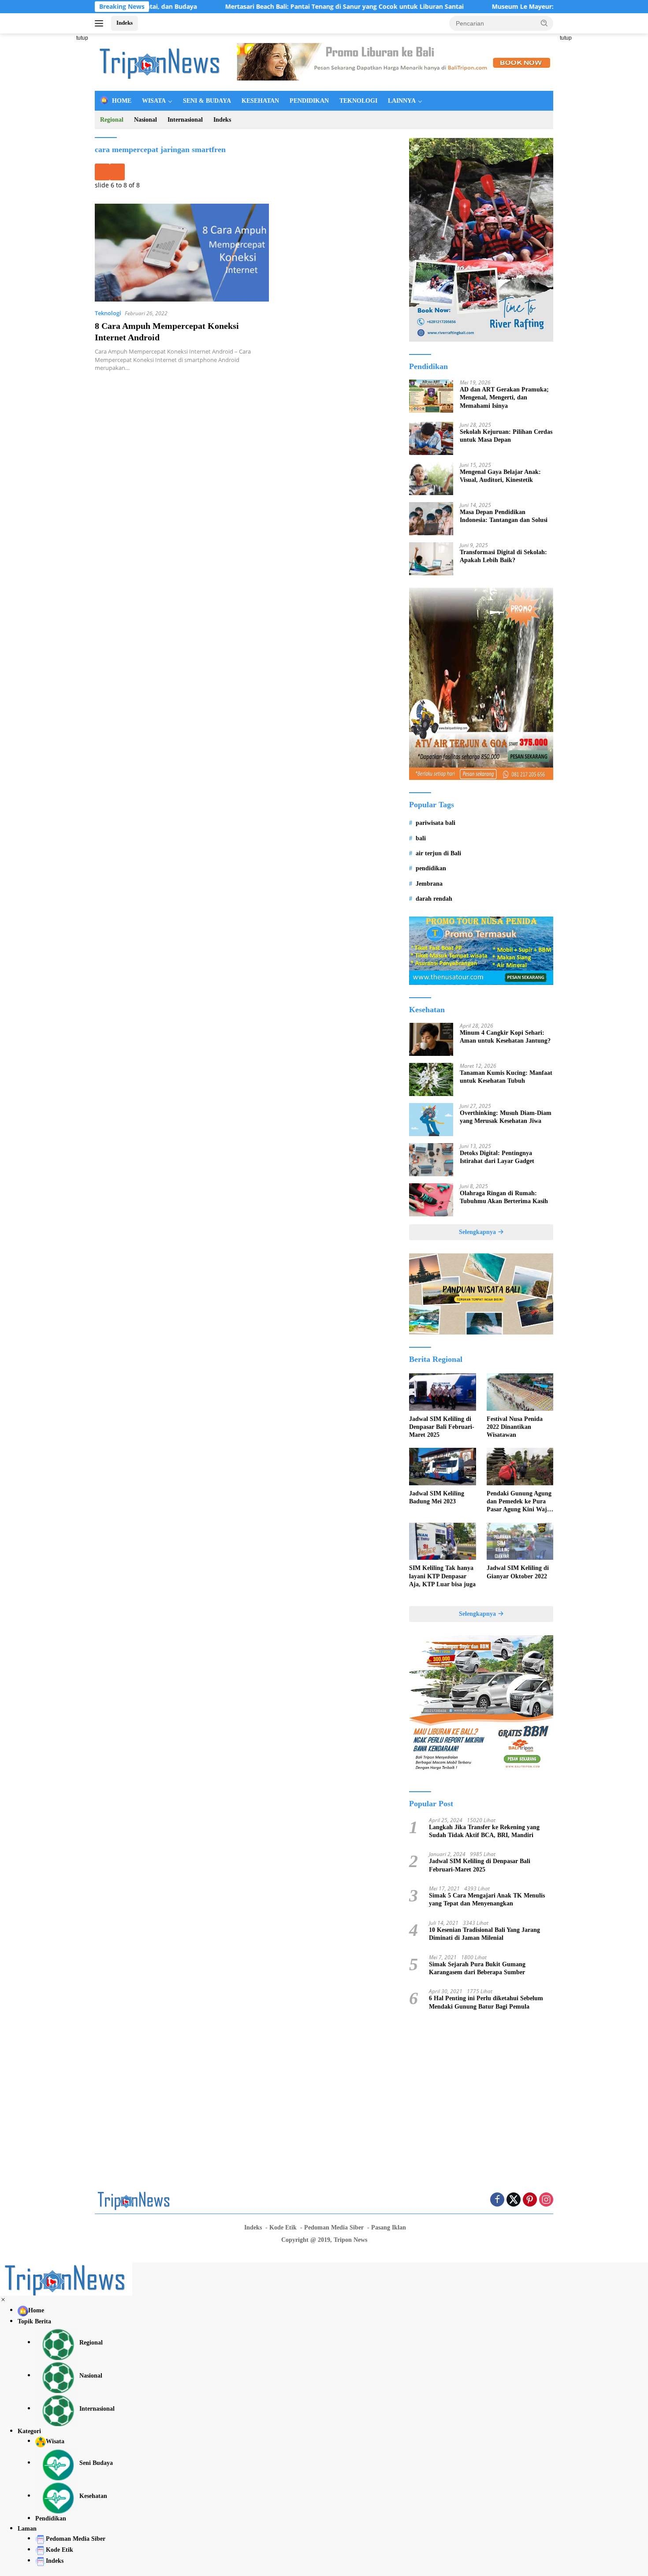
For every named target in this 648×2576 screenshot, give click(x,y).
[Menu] (101, 23)
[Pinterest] (530, 2200)
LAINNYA (402, 101)
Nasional (145, 120)
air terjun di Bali (438, 853)
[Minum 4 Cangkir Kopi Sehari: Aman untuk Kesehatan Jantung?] (431, 1039)
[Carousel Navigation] (245, 172)
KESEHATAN (260, 101)
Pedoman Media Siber (334, 2227)
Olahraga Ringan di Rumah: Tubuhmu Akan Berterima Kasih (504, 1197)
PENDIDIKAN (309, 101)
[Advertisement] (55, 166)
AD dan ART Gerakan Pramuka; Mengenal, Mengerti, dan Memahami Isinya (504, 397)
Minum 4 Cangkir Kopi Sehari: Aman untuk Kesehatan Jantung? (505, 1037)
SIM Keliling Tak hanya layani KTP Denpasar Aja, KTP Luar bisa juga (442, 1576)
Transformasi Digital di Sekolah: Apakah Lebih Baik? (503, 556)
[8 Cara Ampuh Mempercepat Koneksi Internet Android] (182, 253)
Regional (112, 120)
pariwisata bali (436, 823)
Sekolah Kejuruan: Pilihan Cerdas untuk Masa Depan (506, 436)
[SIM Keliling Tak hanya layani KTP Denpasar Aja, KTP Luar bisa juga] (442, 1541)
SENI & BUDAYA (207, 101)
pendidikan (431, 868)
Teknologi (108, 313)
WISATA (154, 101)
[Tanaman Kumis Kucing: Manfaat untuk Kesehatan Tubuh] (431, 1079)
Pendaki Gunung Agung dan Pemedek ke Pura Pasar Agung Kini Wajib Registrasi (520, 1502)
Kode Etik (283, 2227)
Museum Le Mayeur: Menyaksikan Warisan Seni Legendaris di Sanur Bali (529, 7)
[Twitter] (514, 2200)
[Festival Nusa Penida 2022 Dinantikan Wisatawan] (520, 1392)
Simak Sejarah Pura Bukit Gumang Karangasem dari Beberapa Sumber (477, 1968)
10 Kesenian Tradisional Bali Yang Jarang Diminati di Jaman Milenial (484, 1934)
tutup (82, 38)
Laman (27, 2529)
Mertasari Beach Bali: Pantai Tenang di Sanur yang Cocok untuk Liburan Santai (271, 7)
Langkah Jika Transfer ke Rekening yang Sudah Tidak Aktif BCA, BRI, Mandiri (484, 1831)
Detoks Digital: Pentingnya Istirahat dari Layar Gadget (497, 1157)
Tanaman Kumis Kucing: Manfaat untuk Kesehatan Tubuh (506, 1077)
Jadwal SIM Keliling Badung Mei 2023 (437, 1497)
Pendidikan (51, 2518)
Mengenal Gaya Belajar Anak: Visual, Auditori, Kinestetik (500, 476)
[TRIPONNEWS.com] (161, 62)
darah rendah (434, 899)
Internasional (185, 120)
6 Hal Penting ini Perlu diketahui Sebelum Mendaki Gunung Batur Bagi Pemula (486, 2002)
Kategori (29, 2431)
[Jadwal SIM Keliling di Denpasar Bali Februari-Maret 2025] (442, 1392)
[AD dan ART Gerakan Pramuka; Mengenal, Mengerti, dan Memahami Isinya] (431, 396)
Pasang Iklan (389, 2227)
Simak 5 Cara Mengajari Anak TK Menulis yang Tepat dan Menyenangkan (487, 1899)
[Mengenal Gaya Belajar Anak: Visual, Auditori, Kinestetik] (431, 479)
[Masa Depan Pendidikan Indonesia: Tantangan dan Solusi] (431, 519)
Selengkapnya (478, 1232)
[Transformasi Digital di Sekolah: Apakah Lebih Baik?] (431, 559)
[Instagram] (546, 2200)
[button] (544, 23)
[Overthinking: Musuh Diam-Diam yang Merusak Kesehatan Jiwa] (431, 1120)
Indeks (125, 23)
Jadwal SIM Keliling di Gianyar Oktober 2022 (518, 1572)
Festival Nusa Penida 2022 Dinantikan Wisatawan (515, 1427)
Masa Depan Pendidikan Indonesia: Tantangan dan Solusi (504, 516)
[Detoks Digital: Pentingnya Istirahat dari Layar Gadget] (431, 1160)
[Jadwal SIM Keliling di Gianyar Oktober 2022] (520, 1541)
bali (421, 838)
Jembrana (429, 884)
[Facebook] (497, 2200)
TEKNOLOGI (358, 101)
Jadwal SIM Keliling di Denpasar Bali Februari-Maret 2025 (442, 1427)
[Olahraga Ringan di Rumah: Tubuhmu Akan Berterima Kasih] (431, 1200)
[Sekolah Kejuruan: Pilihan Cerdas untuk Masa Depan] (431, 438)
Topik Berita (34, 2321)
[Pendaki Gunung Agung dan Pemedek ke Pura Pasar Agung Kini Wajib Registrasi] (520, 1467)
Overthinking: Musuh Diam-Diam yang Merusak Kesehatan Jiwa (506, 1117)
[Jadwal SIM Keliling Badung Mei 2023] (442, 1467)
